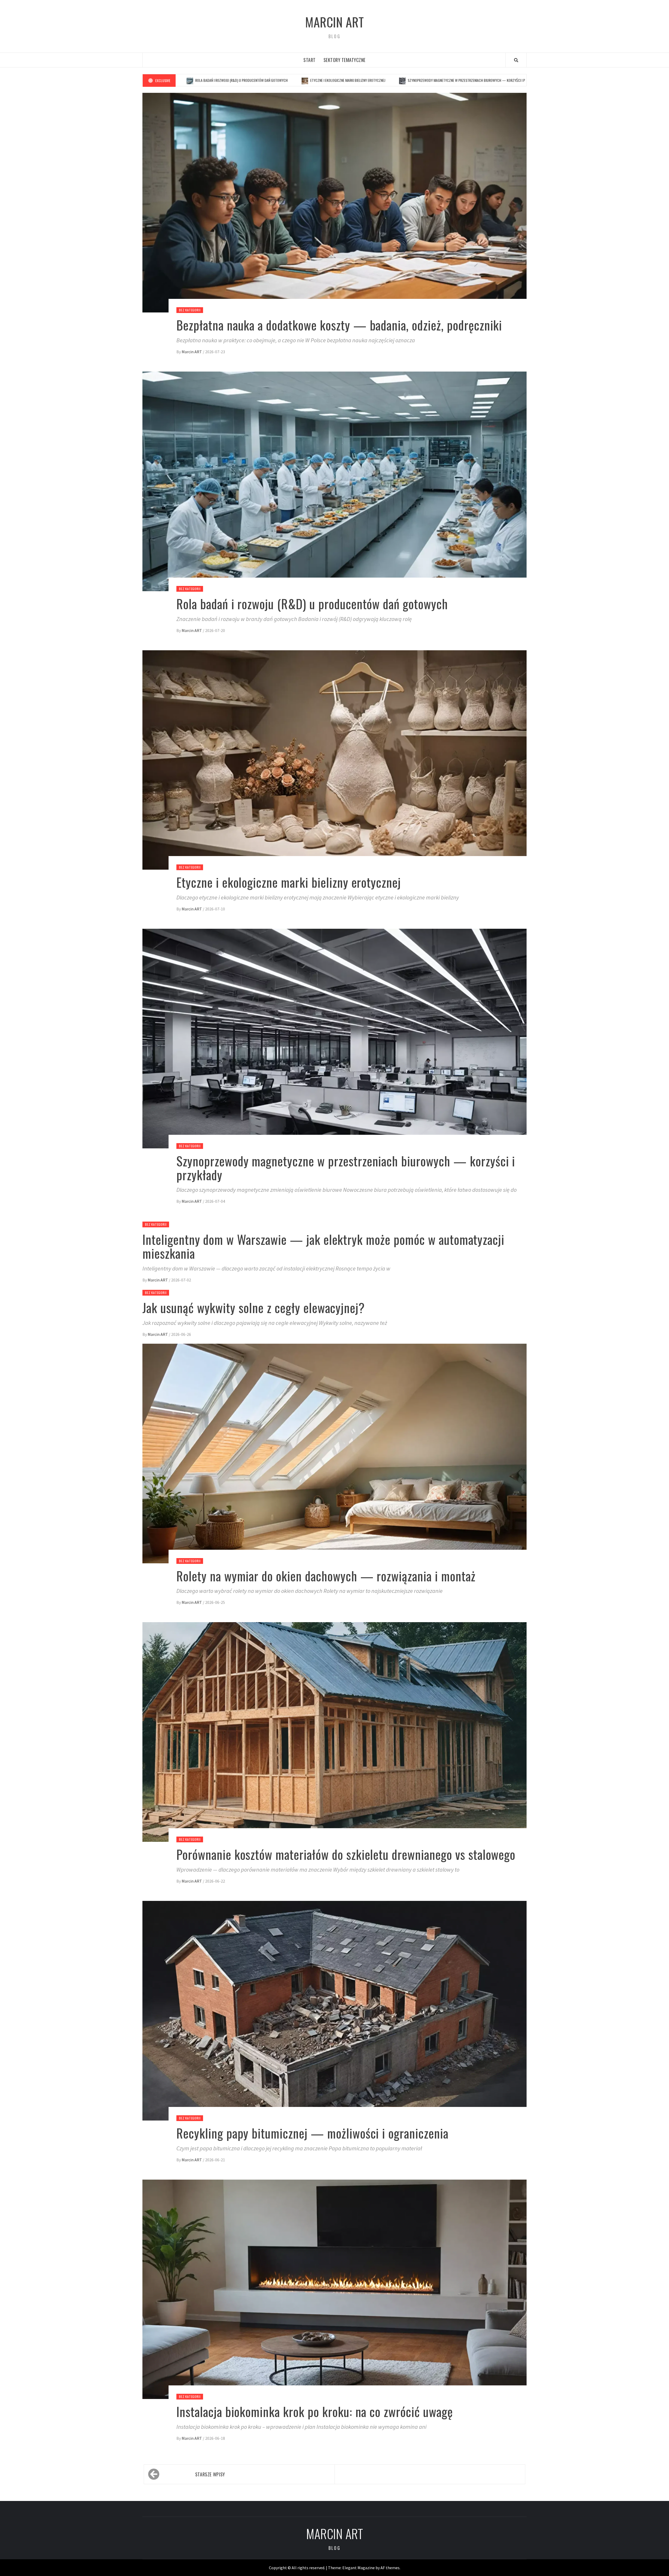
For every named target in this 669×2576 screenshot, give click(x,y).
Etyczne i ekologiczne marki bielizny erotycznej (289, 882)
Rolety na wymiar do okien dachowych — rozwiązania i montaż (326, 1576)
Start (310, 60)
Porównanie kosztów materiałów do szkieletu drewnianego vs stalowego (346, 1854)
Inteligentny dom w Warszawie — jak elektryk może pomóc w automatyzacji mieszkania (443, 80)
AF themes (390, 2568)
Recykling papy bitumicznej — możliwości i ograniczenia (312, 2133)
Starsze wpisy (210, 2474)
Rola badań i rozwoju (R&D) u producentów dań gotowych (312, 604)
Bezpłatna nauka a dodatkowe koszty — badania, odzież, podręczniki (339, 325)
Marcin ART (334, 22)
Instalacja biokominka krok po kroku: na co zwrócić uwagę (315, 2411)
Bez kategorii (190, 310)
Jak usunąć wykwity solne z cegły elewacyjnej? (254, 1307)
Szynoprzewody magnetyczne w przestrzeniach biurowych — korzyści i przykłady (295, 80)
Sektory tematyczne (345, 60)
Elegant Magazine (359, 2568)
